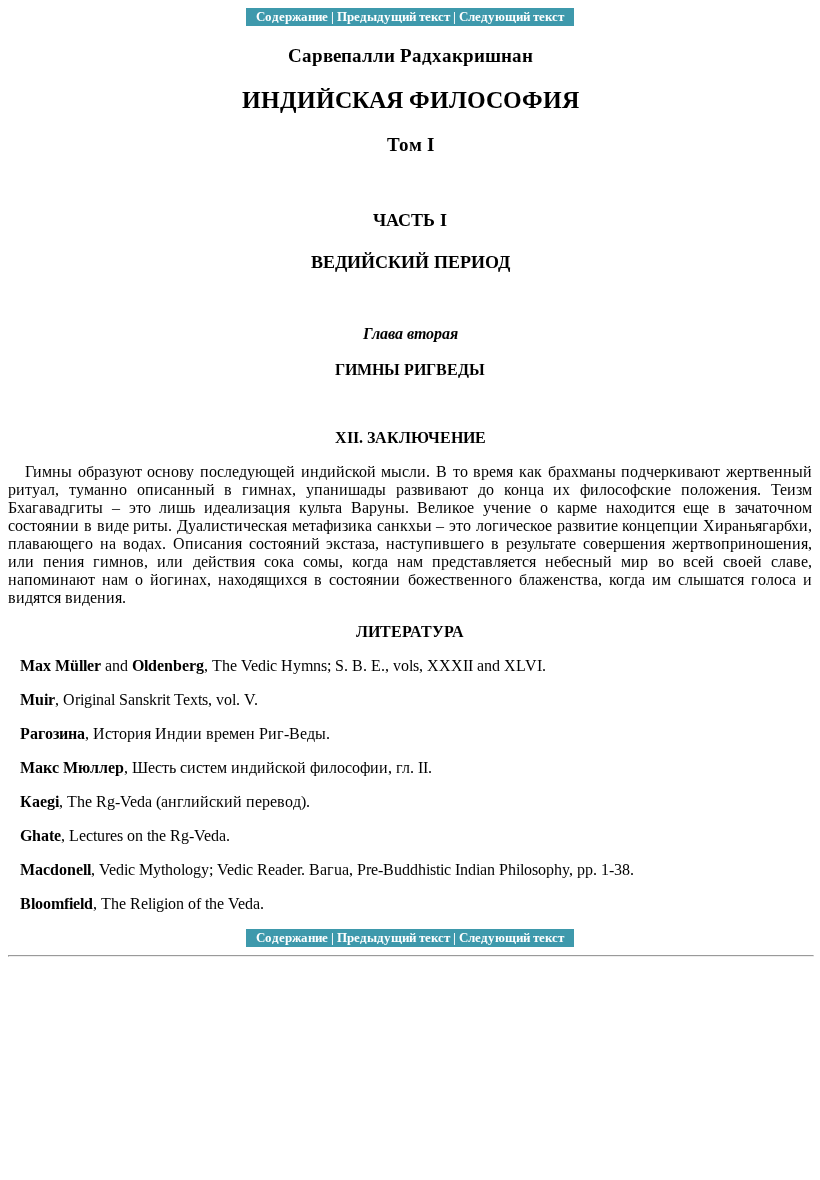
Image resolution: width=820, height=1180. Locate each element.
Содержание (292, 16)
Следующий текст (511, 16)
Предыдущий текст (393, 16)
